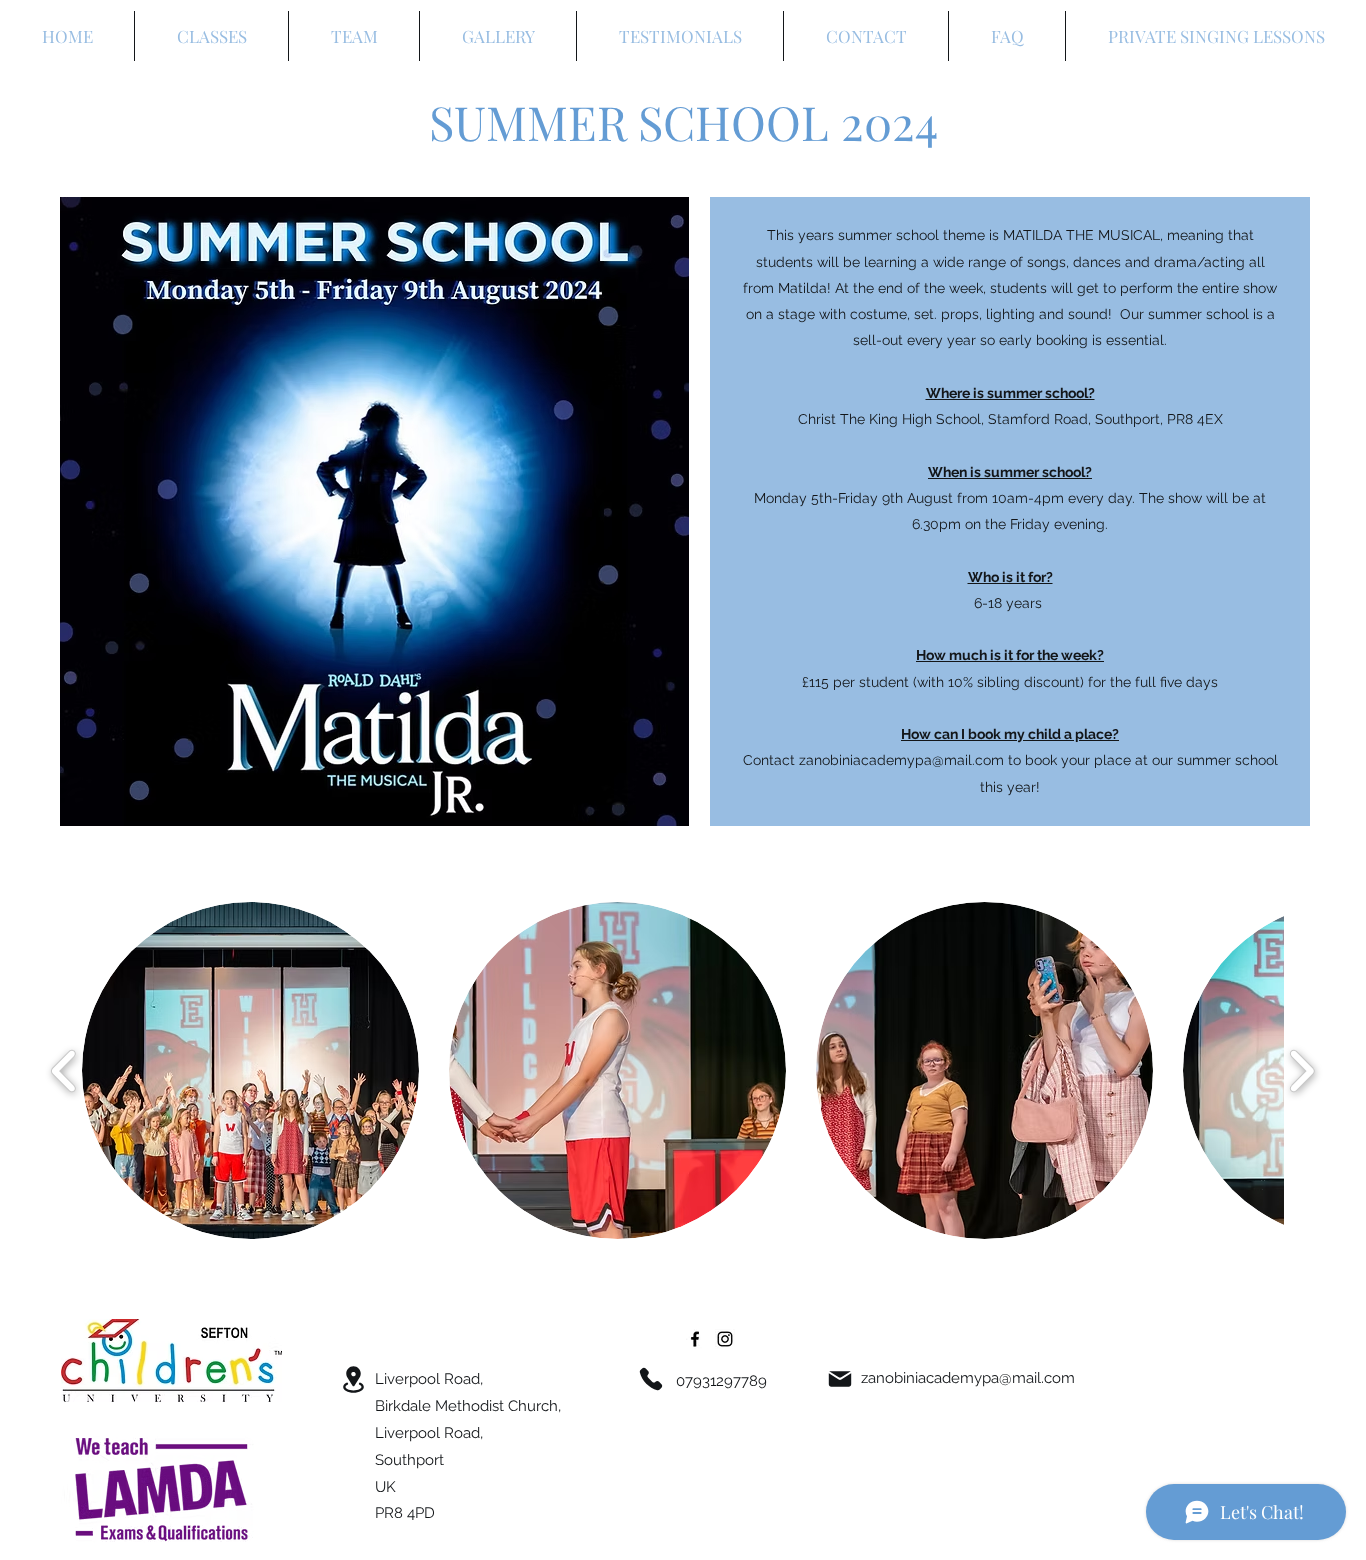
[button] (250, 1070)
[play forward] (1301, 1071)
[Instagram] (725, 1339)
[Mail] (840, 1379)
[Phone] (651, 1379)
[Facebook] (695, 1339)
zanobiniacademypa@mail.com (968, 1378)
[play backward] (64, 1071)
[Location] (353, 1379)
